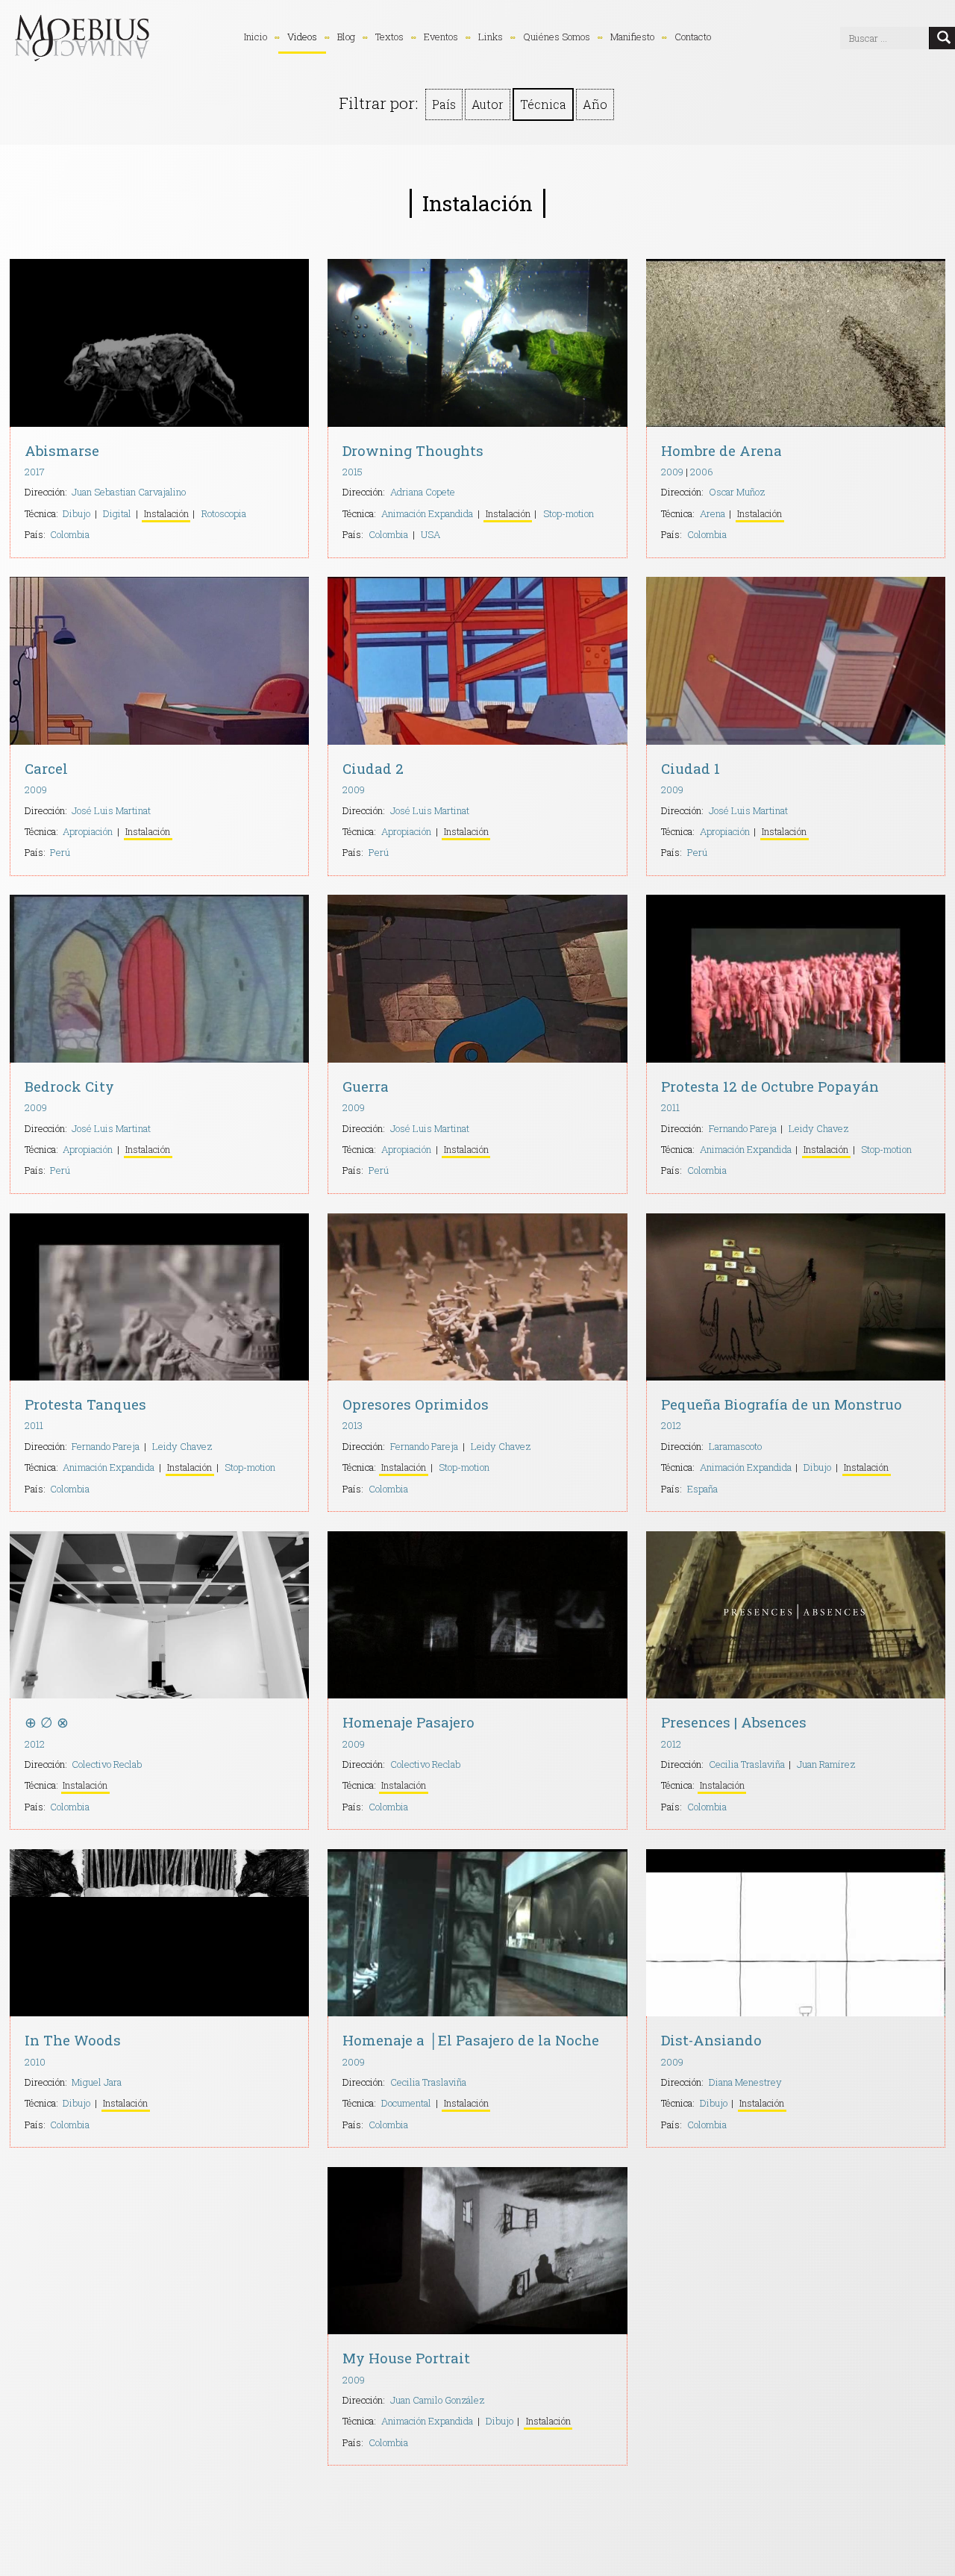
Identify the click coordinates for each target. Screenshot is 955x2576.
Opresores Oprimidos (416, 1404)
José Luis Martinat (111, 810)
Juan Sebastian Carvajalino (129, 492)
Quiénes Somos (557, 37)
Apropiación (88, 831)
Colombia (70, 534)
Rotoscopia (224, 513)
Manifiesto (632, 37)
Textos (389, 37)
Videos (302, 37)
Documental (406, 2103)
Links (491, 37)
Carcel (46, 768)
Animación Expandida (427, 513)
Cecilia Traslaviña (747, 1764)
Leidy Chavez (818, 1128)
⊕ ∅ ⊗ (47, 1722)
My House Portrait (406, 2358)
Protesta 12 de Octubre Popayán (770, 1086)
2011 (670, 1107)
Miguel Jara (97, 2082)
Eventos (441, 37)
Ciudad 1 (691, 768)
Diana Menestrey (745, 2082)
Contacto (693, 37)
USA (430, 534)
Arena (713, 513)
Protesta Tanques (85, 1404)
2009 (672, 472)
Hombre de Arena (721, 450)
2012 (671, 1425)
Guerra (366, 1086)
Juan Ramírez (826, 1764)
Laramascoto (735, 1446)
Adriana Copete (423, 492)
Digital (117, 513)
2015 (353, 472)
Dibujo (76, 513)
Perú (60, 852)
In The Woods (73, 2040)
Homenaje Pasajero (408, 1722)
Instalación (166, 513)
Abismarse (62, 450)
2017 (35, 472)
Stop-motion (569, 513)
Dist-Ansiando (711, 2040)
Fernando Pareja (743, 1128)
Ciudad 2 (373, 768)
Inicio (256, 37)
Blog (346, 37)
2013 (353, 1425)
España (702, 1489)
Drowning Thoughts (413, 450)
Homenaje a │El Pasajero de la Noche (471, 2040)
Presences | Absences (734, 1722)
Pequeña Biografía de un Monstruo (782, 1404)
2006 (702, 472)
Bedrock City (69, 1086)
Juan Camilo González (437, 2400)
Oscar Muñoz (737, 492)
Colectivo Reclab (107, 1764)
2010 (35, 2062)
